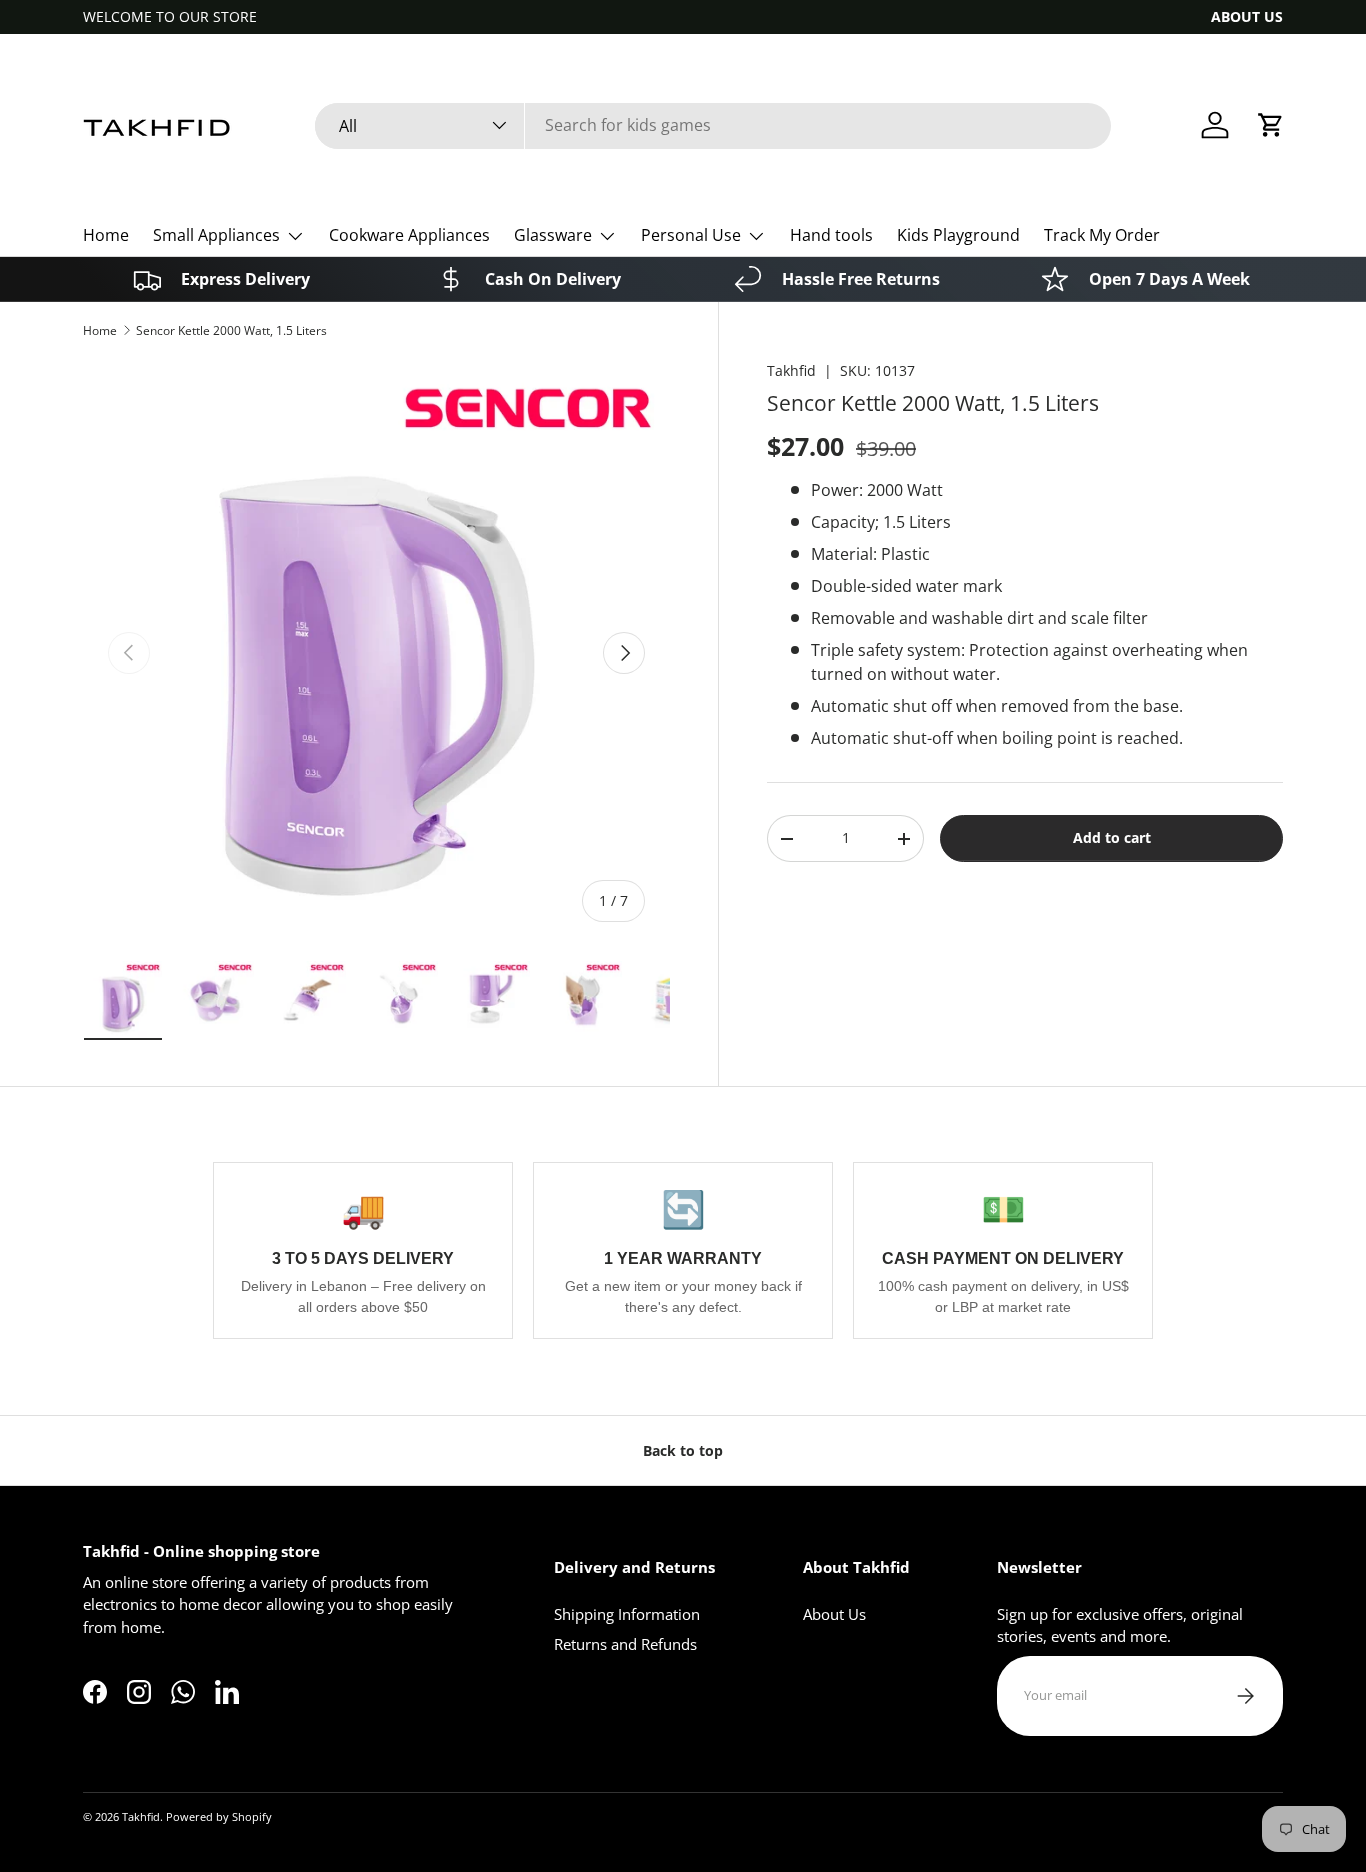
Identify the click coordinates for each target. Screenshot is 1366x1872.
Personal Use (691, 235)
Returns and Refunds (625, 1644)
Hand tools (831, 235)
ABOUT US (1247, 16)
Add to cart (1112, 837)
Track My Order (1102, 235)
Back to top (683, 1450)
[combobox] (713, 125)
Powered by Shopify (219, 1816)
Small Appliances (216, 235)
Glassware (553, 235)
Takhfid (791, 370)
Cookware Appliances (409, 235)
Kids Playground (958, 235)
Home (106, 235)
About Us (834, 1614)
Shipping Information (627, 1614)
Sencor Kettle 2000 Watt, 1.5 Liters (231, 330)
